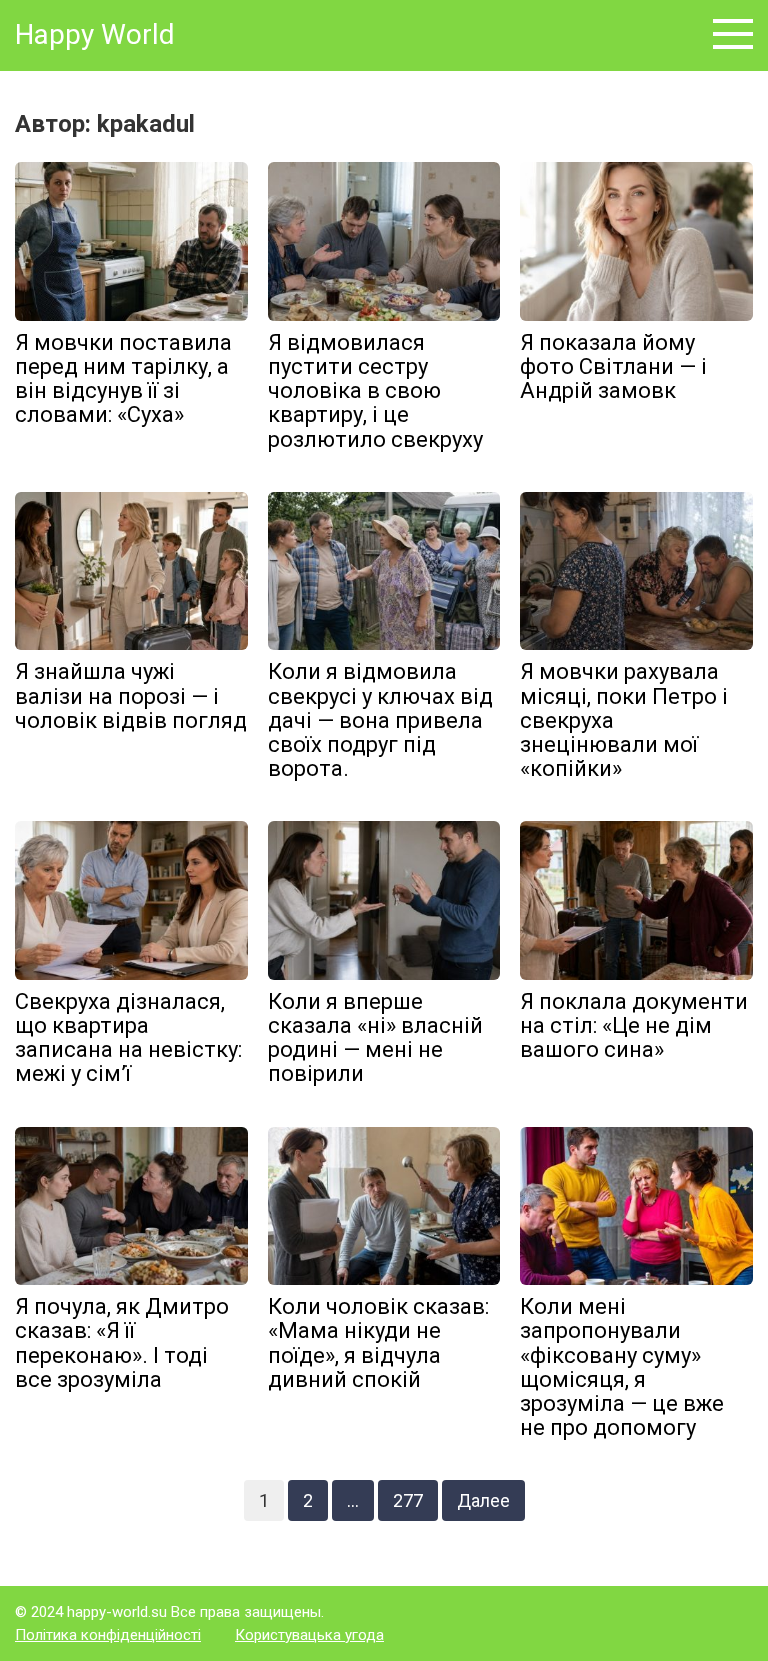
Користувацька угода (309, 1635)
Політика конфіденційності (108, 1635)
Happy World (95, 34)
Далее (483, 1500)
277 (408, 1500)
